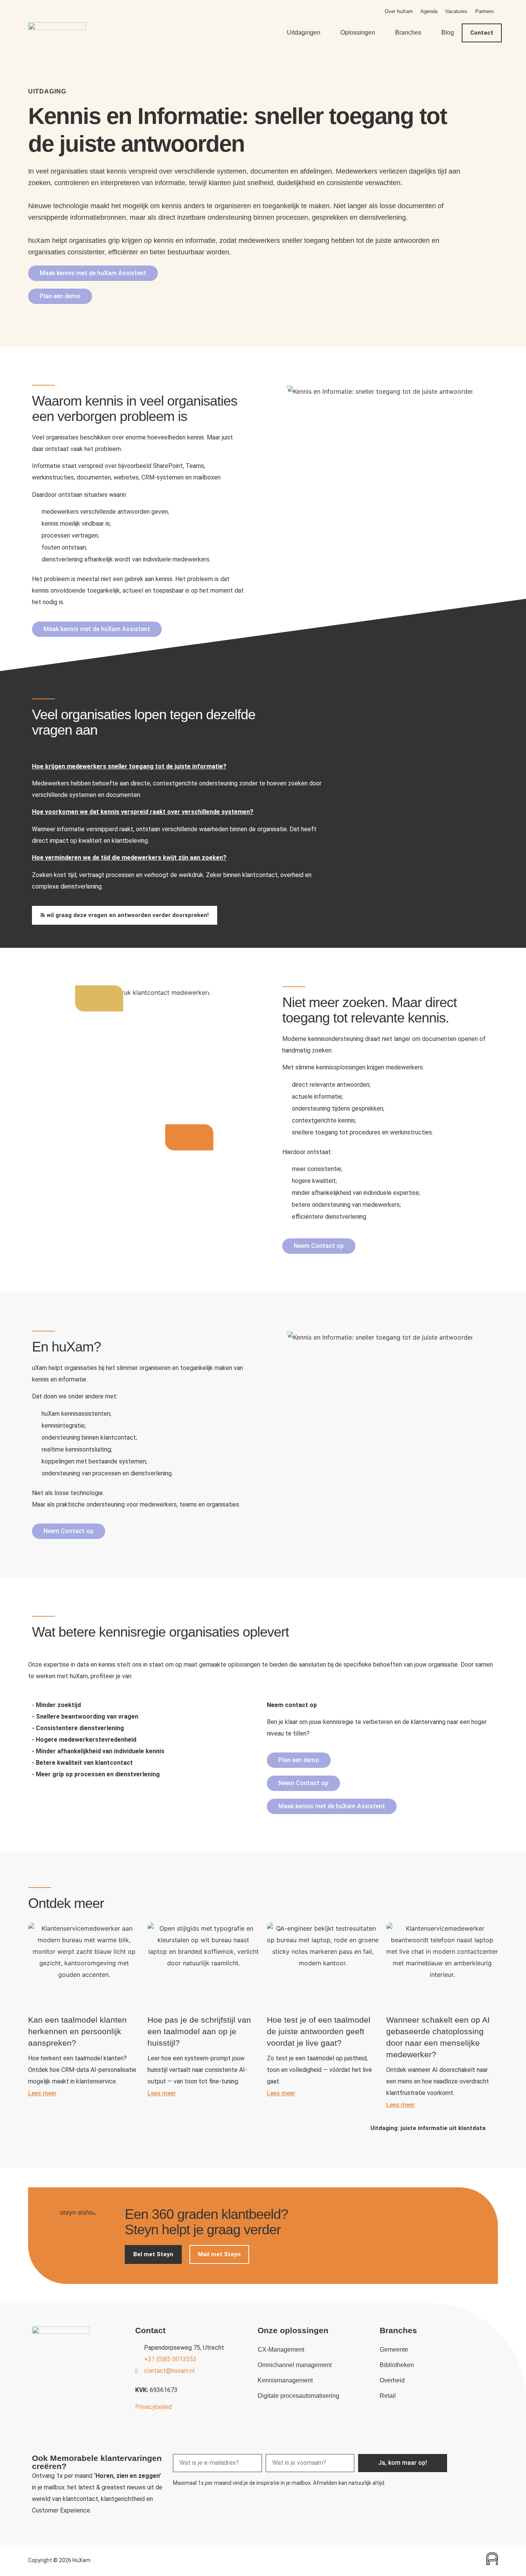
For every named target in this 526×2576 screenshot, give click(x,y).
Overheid (392, 2380)
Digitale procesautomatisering (298, 2396)
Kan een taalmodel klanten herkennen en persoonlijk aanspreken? (77, 2031)
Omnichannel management (295, 2365)
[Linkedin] (486, 2459)
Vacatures (456, 11)
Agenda (429, 11)
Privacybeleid (153, 2407)
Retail (388, 2396)
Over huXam (399, 11)
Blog (448, 33)
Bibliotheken (397, 2365)
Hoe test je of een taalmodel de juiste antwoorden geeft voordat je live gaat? (319, 2031)
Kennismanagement (285, 2380)
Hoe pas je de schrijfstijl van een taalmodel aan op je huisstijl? (199, 2031)
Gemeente (394, 2350)
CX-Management (281, 2350)
